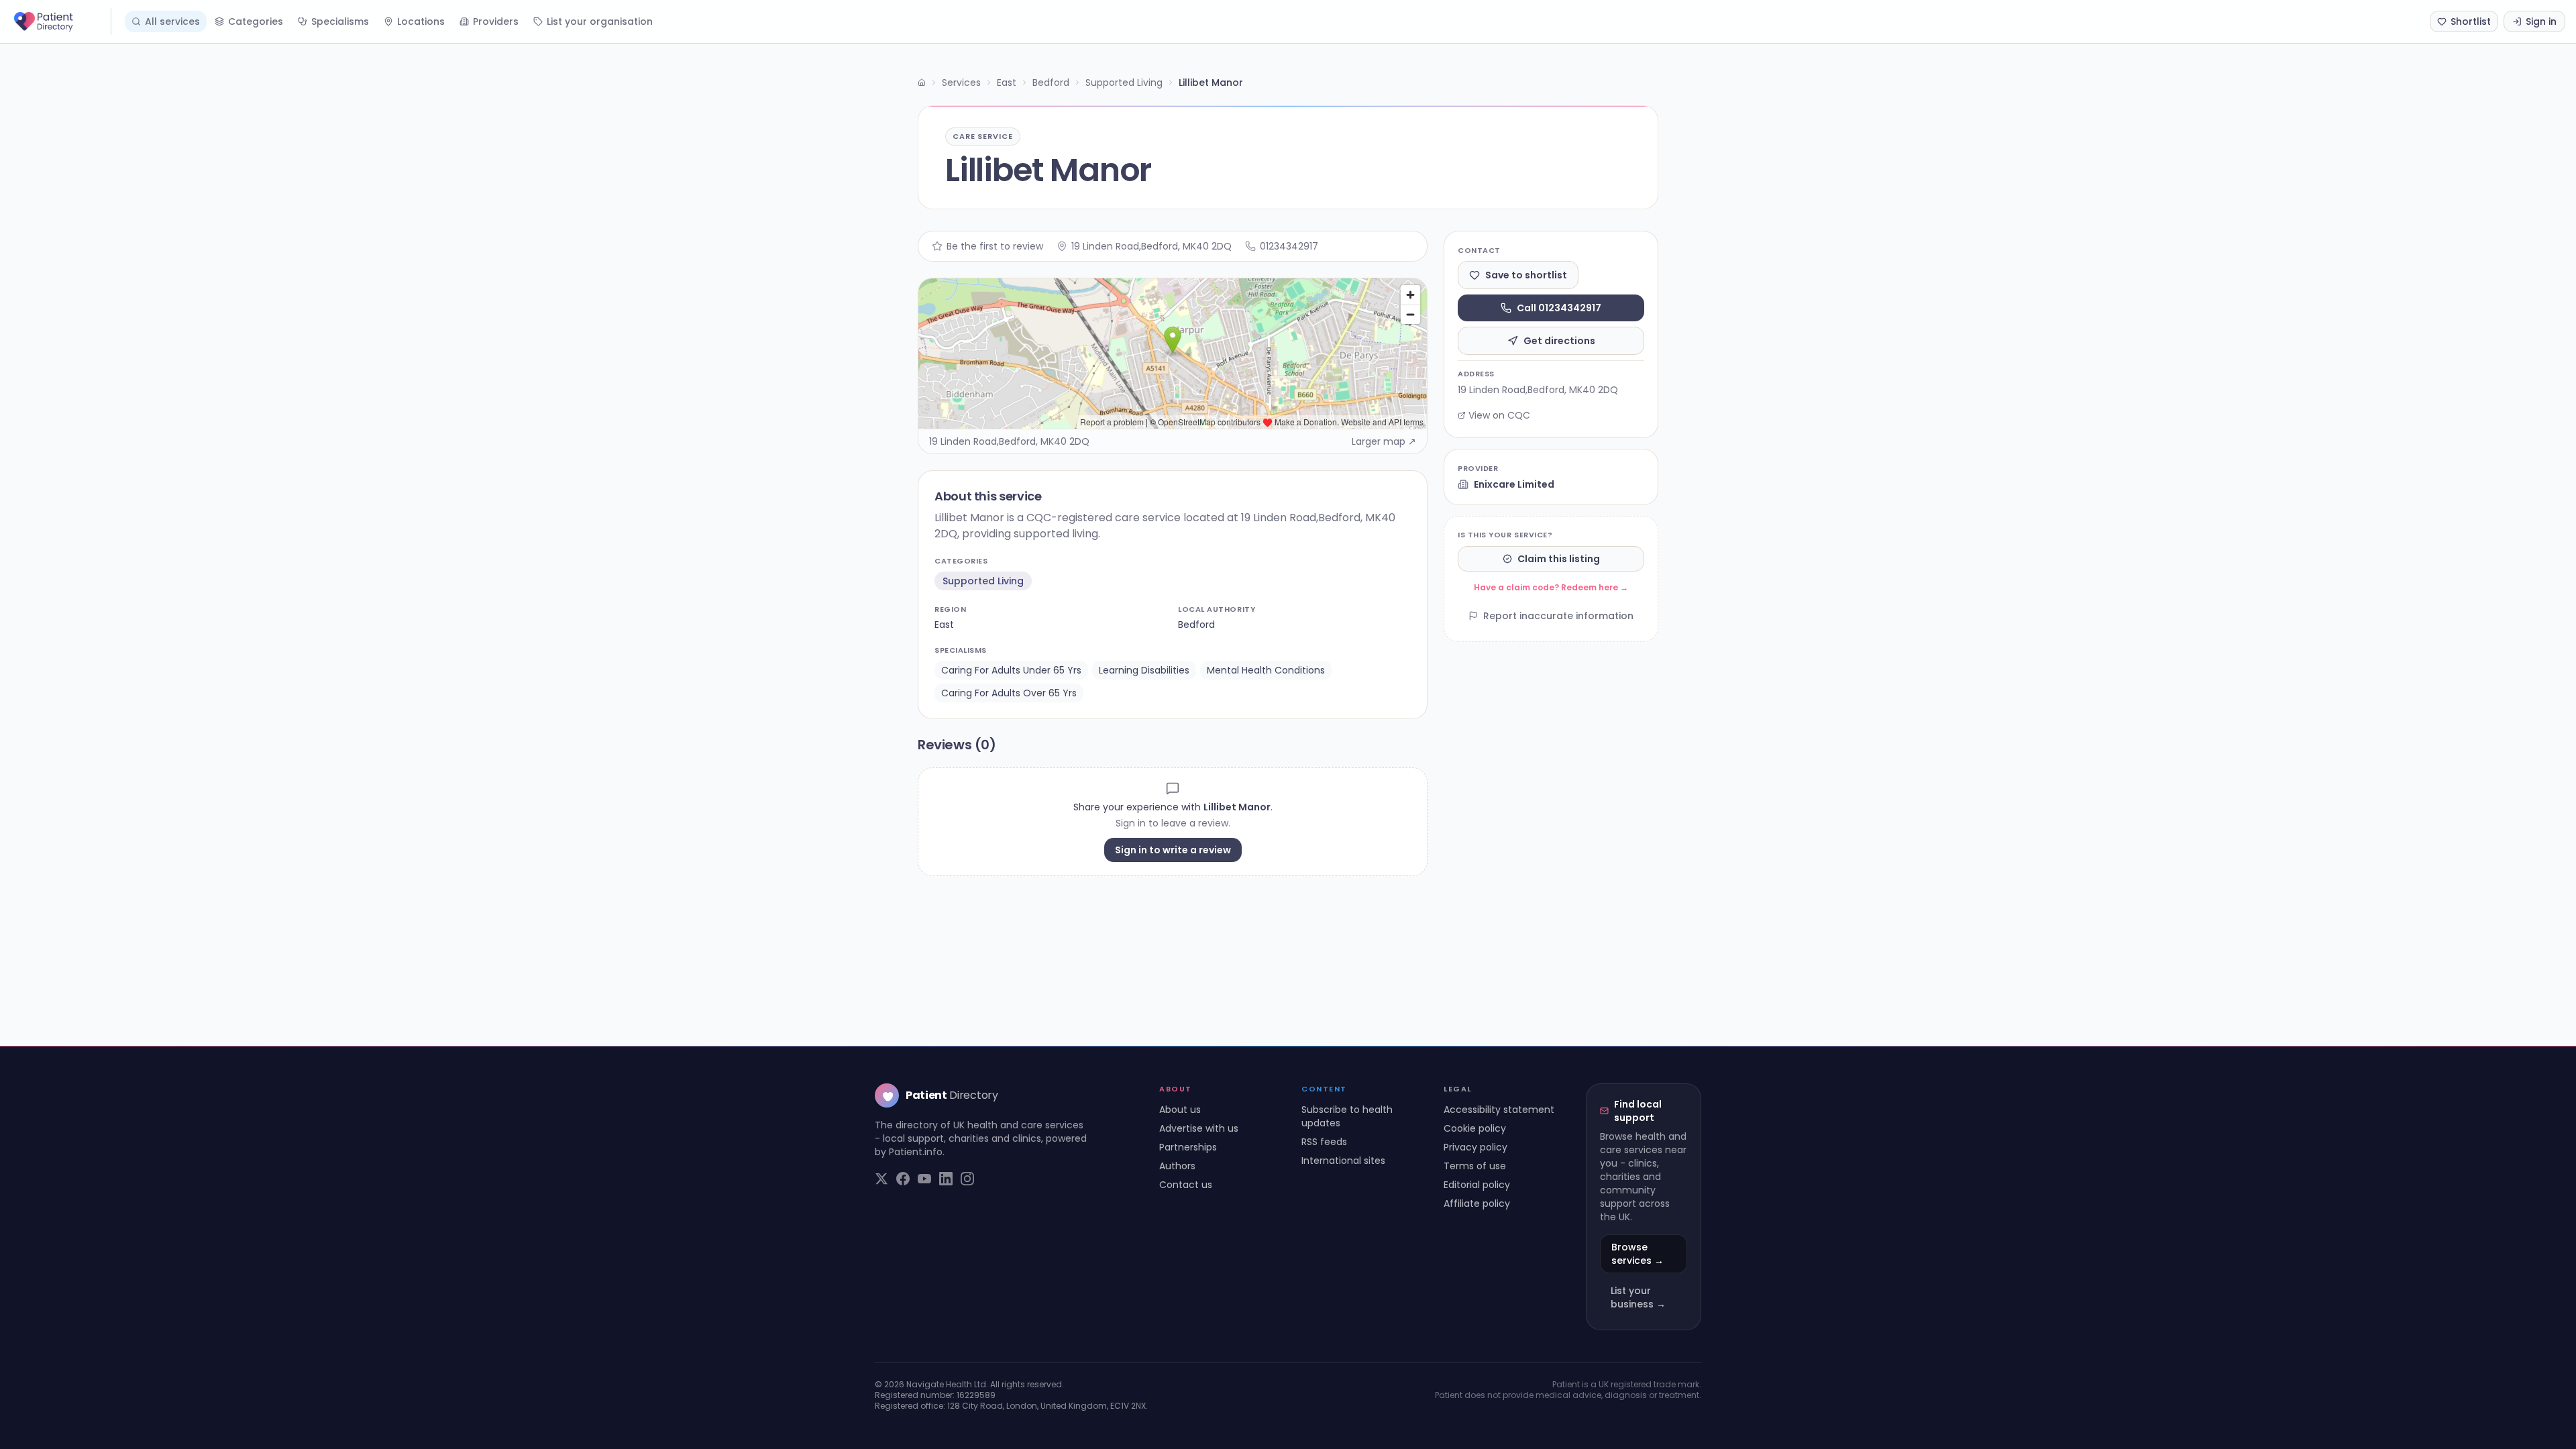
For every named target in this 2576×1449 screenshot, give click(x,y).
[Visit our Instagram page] (967, 1179)
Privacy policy (1475, 1147)
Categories (256, 21)
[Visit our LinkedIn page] (946, 1179)
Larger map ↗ (1384, 441)
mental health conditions (1266, 670)
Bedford (1051, 83)
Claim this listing (1559, 559)
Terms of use (1475, 1166)
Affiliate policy (1477, 1203)
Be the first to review (995, 246)
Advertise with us (1199, 1128)
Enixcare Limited (1514, 484)
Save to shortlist (1526, 275)
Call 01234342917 (1559, 308)
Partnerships (1188, 1147)
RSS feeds (1324, 1142)
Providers (496, 21)
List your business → (1638, 1297)
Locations (421, 21)
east (944, 625)
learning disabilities (1144, 670)
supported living (983, 581)
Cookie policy (1475, 1128)
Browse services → (1638, 1254)
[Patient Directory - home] (61, 21)
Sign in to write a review (1173, 850)
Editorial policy (1477, 1185)
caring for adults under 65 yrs (1011, 670)
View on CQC (1499, 415)
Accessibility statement (1499, 1110)
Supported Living (1124, 83)
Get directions (1559, 341)
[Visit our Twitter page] (881, 1179)
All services (172, 21)
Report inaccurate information (1558, 616)
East (1007, 83)
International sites (1343, 1161)
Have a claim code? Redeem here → (1551, 587)
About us (1180, 1110)
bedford (1196, 625)
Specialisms (340, 21)
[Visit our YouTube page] (924, 1179)
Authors (1177, 1166)
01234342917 (1289, 246)
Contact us (1186, 1185)
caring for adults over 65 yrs (1009, 693)
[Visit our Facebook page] (903, 1179)
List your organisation (600, 21)
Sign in (2541, 21)
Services (961, 83)
